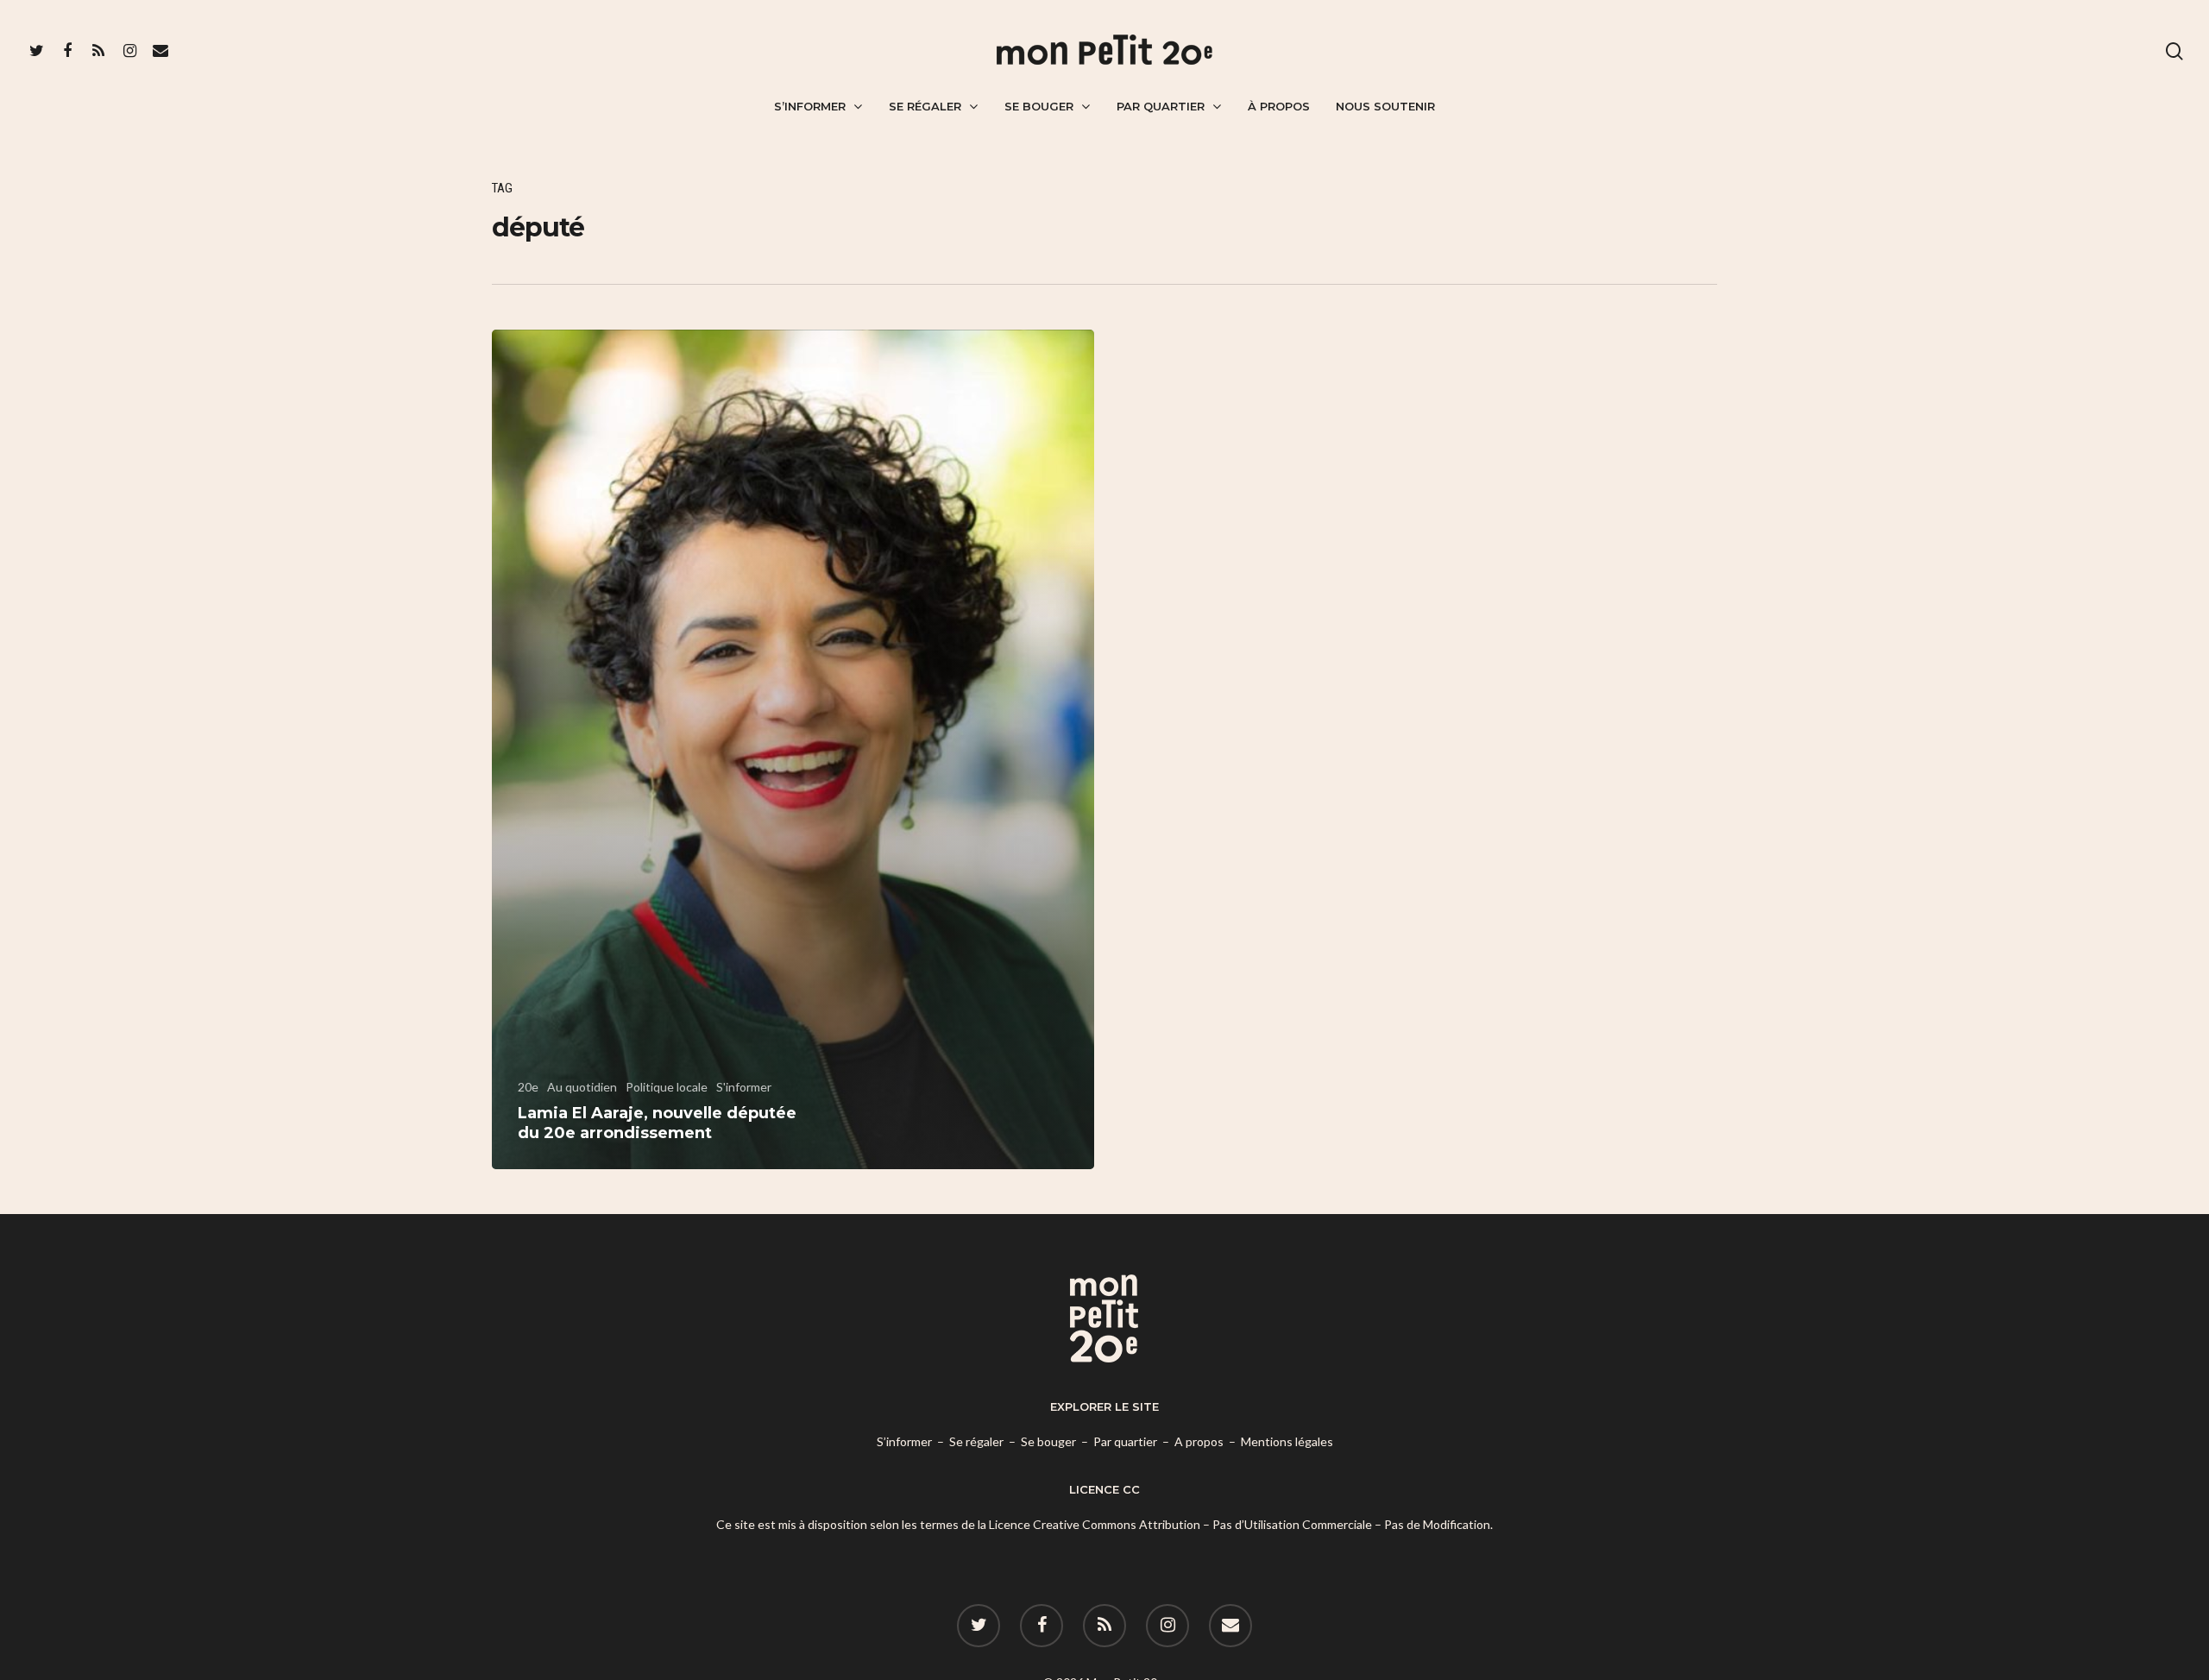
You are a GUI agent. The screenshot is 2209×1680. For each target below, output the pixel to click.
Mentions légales (1287, 1441)
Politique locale (667, 1087)
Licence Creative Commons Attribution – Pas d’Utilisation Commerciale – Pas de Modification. (1241, 1524)
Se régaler (925, 106)
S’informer (810, 106)
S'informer (744, 1087)
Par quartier (1161, 106)
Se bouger (1039, 106)
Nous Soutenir (1385, 106)
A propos (1199, 1441)
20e (528, 1087)
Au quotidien (582, 1087)
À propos (1279, 106)
